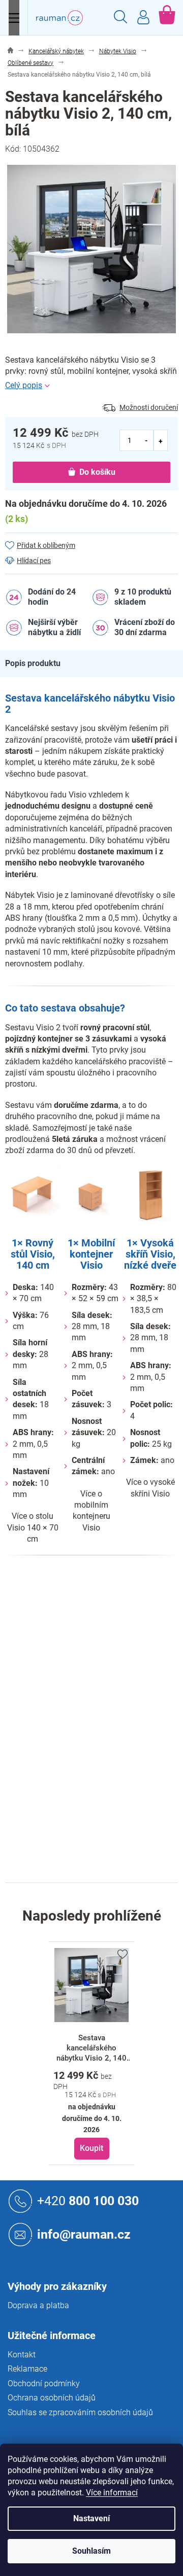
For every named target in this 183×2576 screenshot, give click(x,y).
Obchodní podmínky (44, 2383)
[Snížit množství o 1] (146, 440)
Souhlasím (91, 2551)
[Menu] (14, 18)
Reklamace (27, 2369)
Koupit (91, 2148)
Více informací (112, 2493)
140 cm (104, 1842)
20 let (101, 1670)
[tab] (38, 664)
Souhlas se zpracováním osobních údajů (80, 2412)
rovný (100, 1734)
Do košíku (97, 472)
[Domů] (10, 51)
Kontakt (22, 2355)
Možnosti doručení (149, 407)
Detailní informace (91, 386)
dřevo (101, 1692)
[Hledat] (120, 18)
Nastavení (91, 2518)
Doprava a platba (38, 2305)
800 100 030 (88, 2200)
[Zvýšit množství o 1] (161, 440)
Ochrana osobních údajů (52, 2398)
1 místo (104, 1713)
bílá (97, 1649)
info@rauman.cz (84, 2234)
